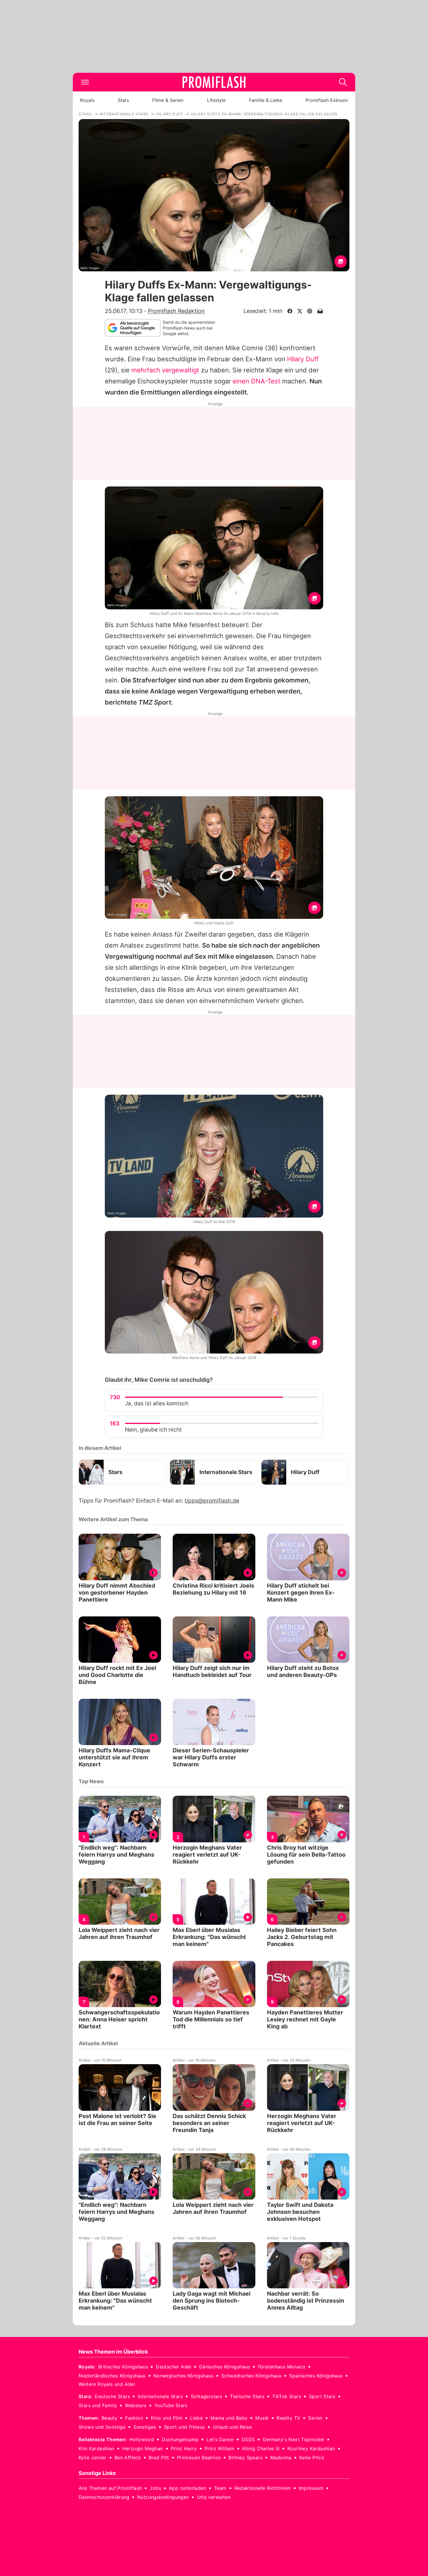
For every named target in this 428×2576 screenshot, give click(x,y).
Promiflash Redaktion (176, 311)
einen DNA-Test (257, 381)
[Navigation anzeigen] (85, 82)
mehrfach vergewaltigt (165, 370)
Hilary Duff (303, 359)
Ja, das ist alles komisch (157, 1403)
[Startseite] (214, 82)
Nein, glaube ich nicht (153, 1430)
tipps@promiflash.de (212, 1501)
